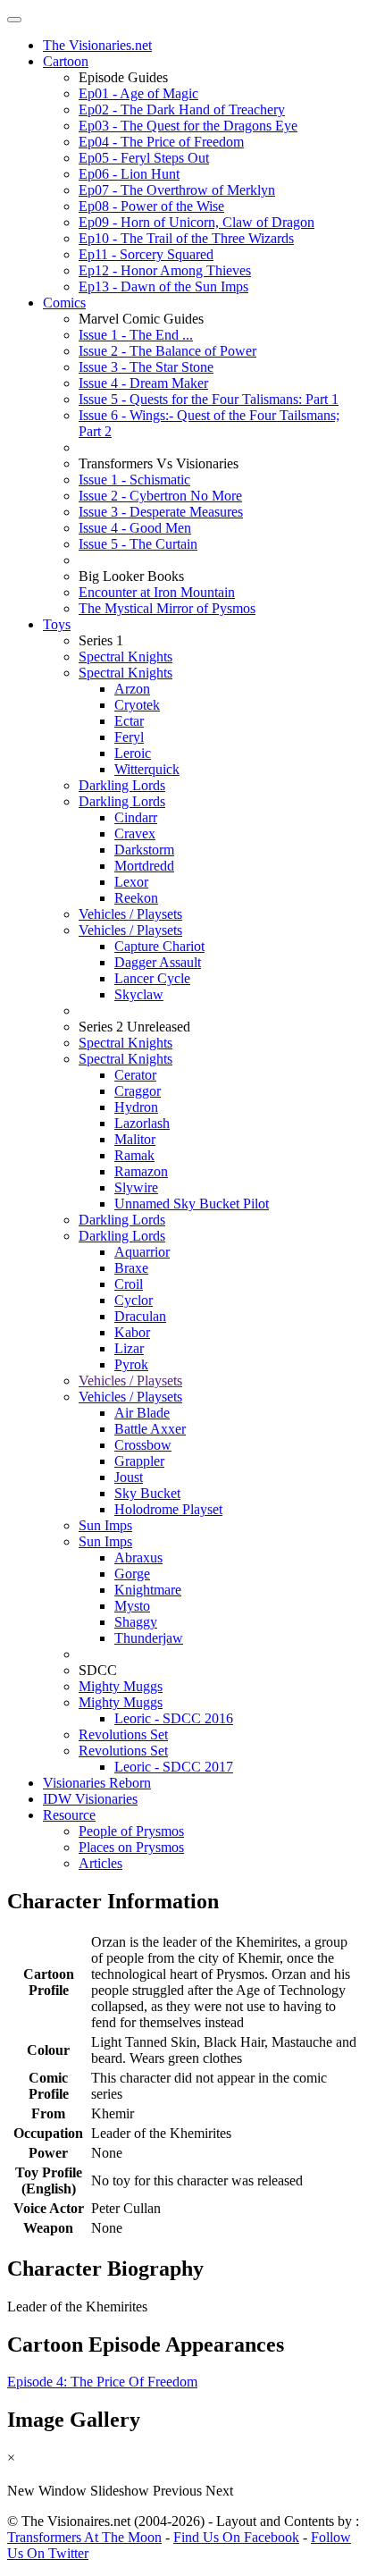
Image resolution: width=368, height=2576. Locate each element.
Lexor (131, 882)
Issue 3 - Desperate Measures (161, 512)
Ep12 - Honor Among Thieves (165, 270)
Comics (64, 303)
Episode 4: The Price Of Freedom (102, 2382)
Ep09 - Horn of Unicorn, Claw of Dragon (197, 222)
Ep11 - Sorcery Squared (146, 254)
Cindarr (136, 817)
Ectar (129, 721)
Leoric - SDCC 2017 (174, 1767)
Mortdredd (144, 866)
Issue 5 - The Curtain (138, 544)
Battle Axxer (150, 1429)
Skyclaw (139, 994)
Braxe (131, 1268)
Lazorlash (142, 1123)
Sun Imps (105, 1525)
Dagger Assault (158, 962)
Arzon (132, 689)
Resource (69, 1815)
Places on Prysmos (131, 1847)
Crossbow (143, 1445)
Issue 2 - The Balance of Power (167, 351)
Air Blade (142, 1413)
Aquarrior (142, 1252)
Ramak (134, 1155)
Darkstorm (144, 850)
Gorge (132, 1574)
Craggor (138, 1091)
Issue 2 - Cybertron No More (160, 496)
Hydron (136, 1107)
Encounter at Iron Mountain (157, 592)
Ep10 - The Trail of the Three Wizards (186, 238)
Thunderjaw (149, 1638)
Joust (129, 1477)
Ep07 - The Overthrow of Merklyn (177, 190)
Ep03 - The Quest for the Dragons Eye (188, 126)
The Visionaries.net (97, 45)
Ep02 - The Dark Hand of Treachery (182, 109)
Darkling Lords (122, 785)
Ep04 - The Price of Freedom (161, 142)
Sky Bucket (147, 1493)
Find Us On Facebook (236, 2537)
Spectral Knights (125, 657)
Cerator (135, 1075)
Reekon (136, 898)
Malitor (135, 1139)
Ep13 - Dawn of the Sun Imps (163, 286)
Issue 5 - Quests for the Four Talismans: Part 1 (209, 399)
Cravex (135, 833)
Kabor (132, 1332)
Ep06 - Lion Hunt (129, 174)
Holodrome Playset (168, 1509)
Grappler (139, 1461)
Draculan (140, 1316)
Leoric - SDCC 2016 (174, 1718)
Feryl (129, 737)
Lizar (129, 1348)
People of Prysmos (131, 1831)
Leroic (133, 753)
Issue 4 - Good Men (135, 528)
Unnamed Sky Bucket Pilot (192, 1204)
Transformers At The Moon (84, 2537)
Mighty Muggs (121, 1686)
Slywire (136, 1187)
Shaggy (136, 1622)
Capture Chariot (159, 946)
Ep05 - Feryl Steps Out (144, 158)
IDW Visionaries (90, 1799)
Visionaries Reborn (97, 1783)
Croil (129, 1284)
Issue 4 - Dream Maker (143, 383)
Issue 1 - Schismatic (134, 480)
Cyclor (134, 1300)
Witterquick (147, 769)
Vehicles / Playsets (130, 914)
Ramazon (141, 1171)
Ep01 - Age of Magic (138, 93)
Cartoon (66, 61)
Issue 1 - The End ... (136, 335)
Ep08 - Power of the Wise (151, 206)
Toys (57, 624)
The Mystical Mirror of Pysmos (167, 608)
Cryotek (137, 705)
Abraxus (138, 1557)
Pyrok (131, 1364)
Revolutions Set (123, 1734)
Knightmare (148, 1590)
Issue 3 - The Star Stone (146, 367)
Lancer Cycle (152, 978)
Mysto (132, 1606)
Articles (100, 1863)
